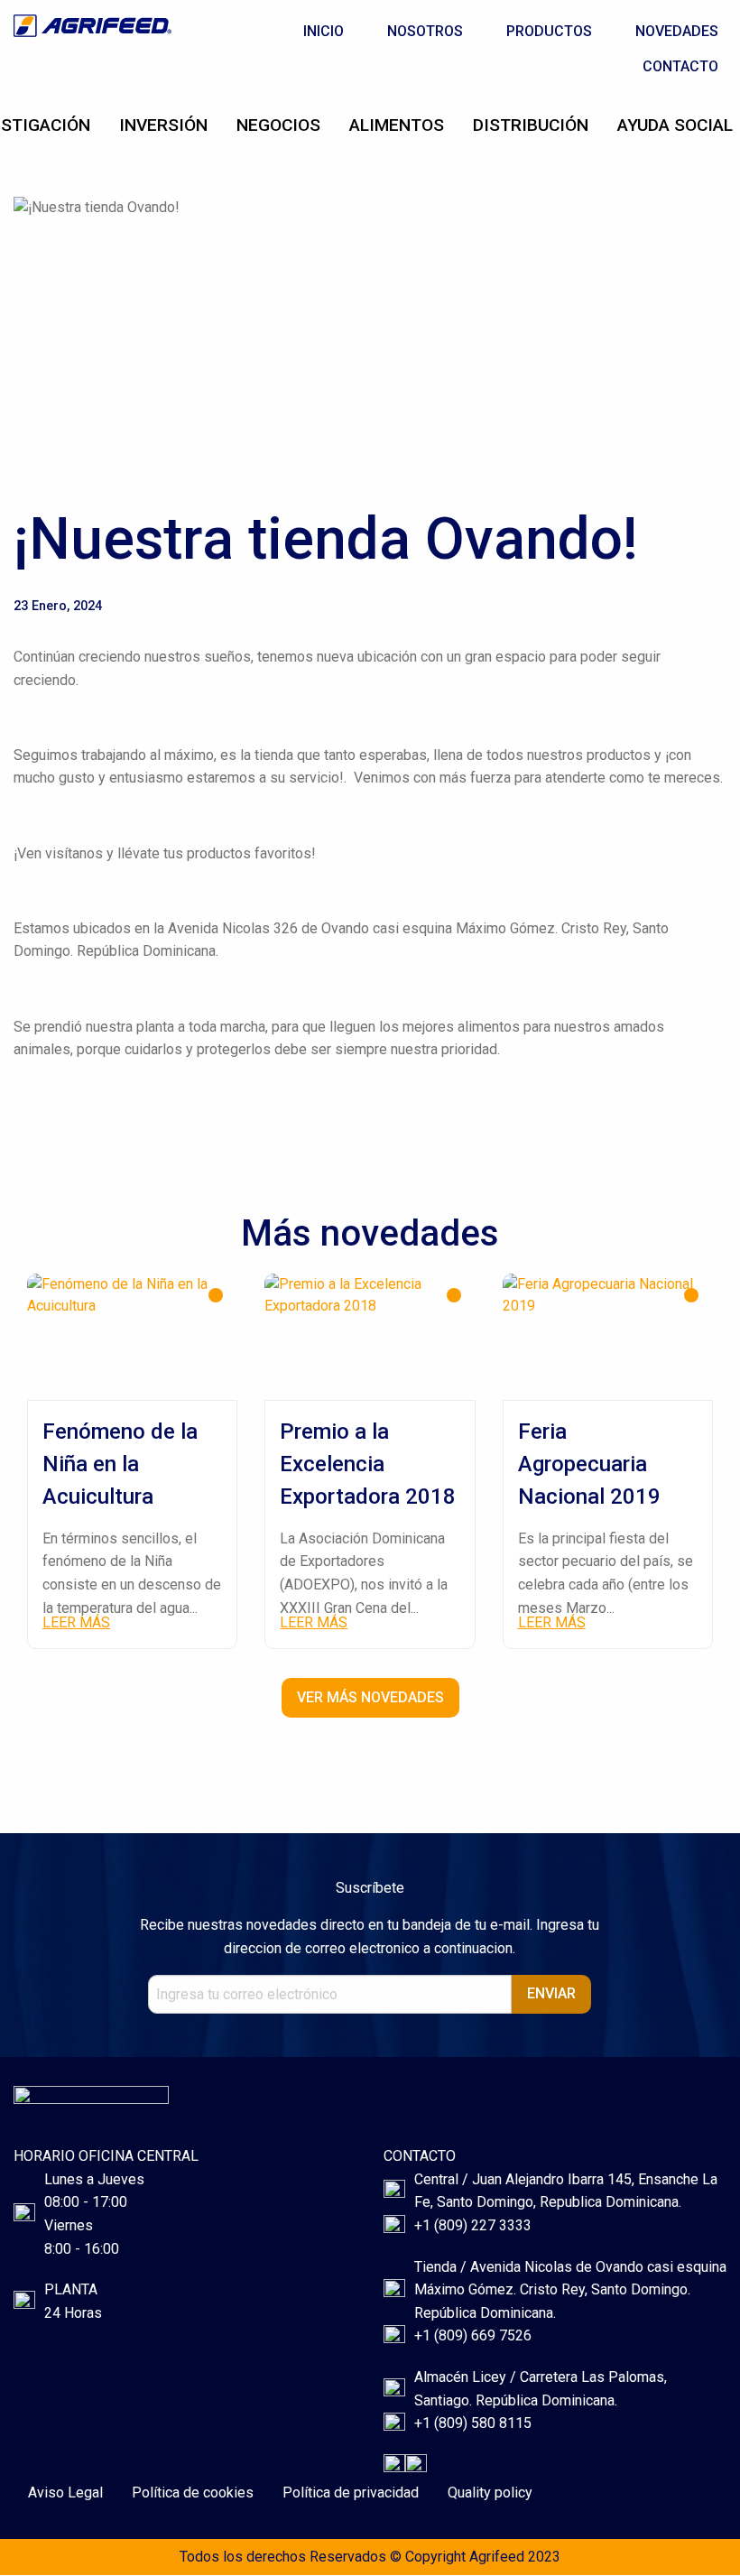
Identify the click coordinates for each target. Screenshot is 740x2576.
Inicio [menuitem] (324, 31)
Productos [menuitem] (549, 31)
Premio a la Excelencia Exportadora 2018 (368, 1464)
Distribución (531, 125)
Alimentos (397, 125)
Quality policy (490, 2493)
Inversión (163, 125)
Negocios (278, 125)
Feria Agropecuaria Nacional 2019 (589, 1464)
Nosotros (425, 31)
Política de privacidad (351, 2493)
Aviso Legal (65, 2493)
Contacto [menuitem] (680, 66)
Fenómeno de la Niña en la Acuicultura (120, 1464)
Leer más (76, 1622)
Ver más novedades (370, 1697)
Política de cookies (193, 2493)
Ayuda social (675, 125)
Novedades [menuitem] (677, 31)
